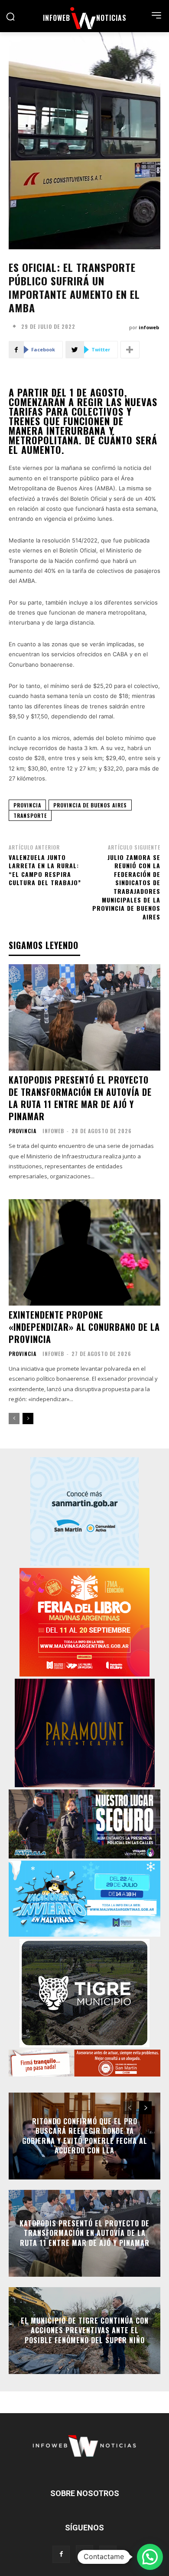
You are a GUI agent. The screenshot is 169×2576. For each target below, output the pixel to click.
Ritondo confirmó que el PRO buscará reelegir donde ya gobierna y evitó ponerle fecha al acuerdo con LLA (85, 2136)
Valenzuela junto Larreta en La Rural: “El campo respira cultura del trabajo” (45, 870)
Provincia (23, 1131)
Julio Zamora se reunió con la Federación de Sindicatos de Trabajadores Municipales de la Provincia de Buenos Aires (126, 887)
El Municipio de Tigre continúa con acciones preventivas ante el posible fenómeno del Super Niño (85, 2330)
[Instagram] (84, 2554)
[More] (130, 350)
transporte (30, 815)
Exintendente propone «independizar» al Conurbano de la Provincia (84, 1327)
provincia (27, 805)
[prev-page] (14, 1419)
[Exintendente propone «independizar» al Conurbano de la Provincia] (84, 1252)
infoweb (149, 327)
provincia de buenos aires (90, 805)
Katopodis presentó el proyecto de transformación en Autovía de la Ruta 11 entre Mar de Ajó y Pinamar (80, 1098)
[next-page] (28, 1419)
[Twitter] (108, 2554)
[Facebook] (61, 2554)
